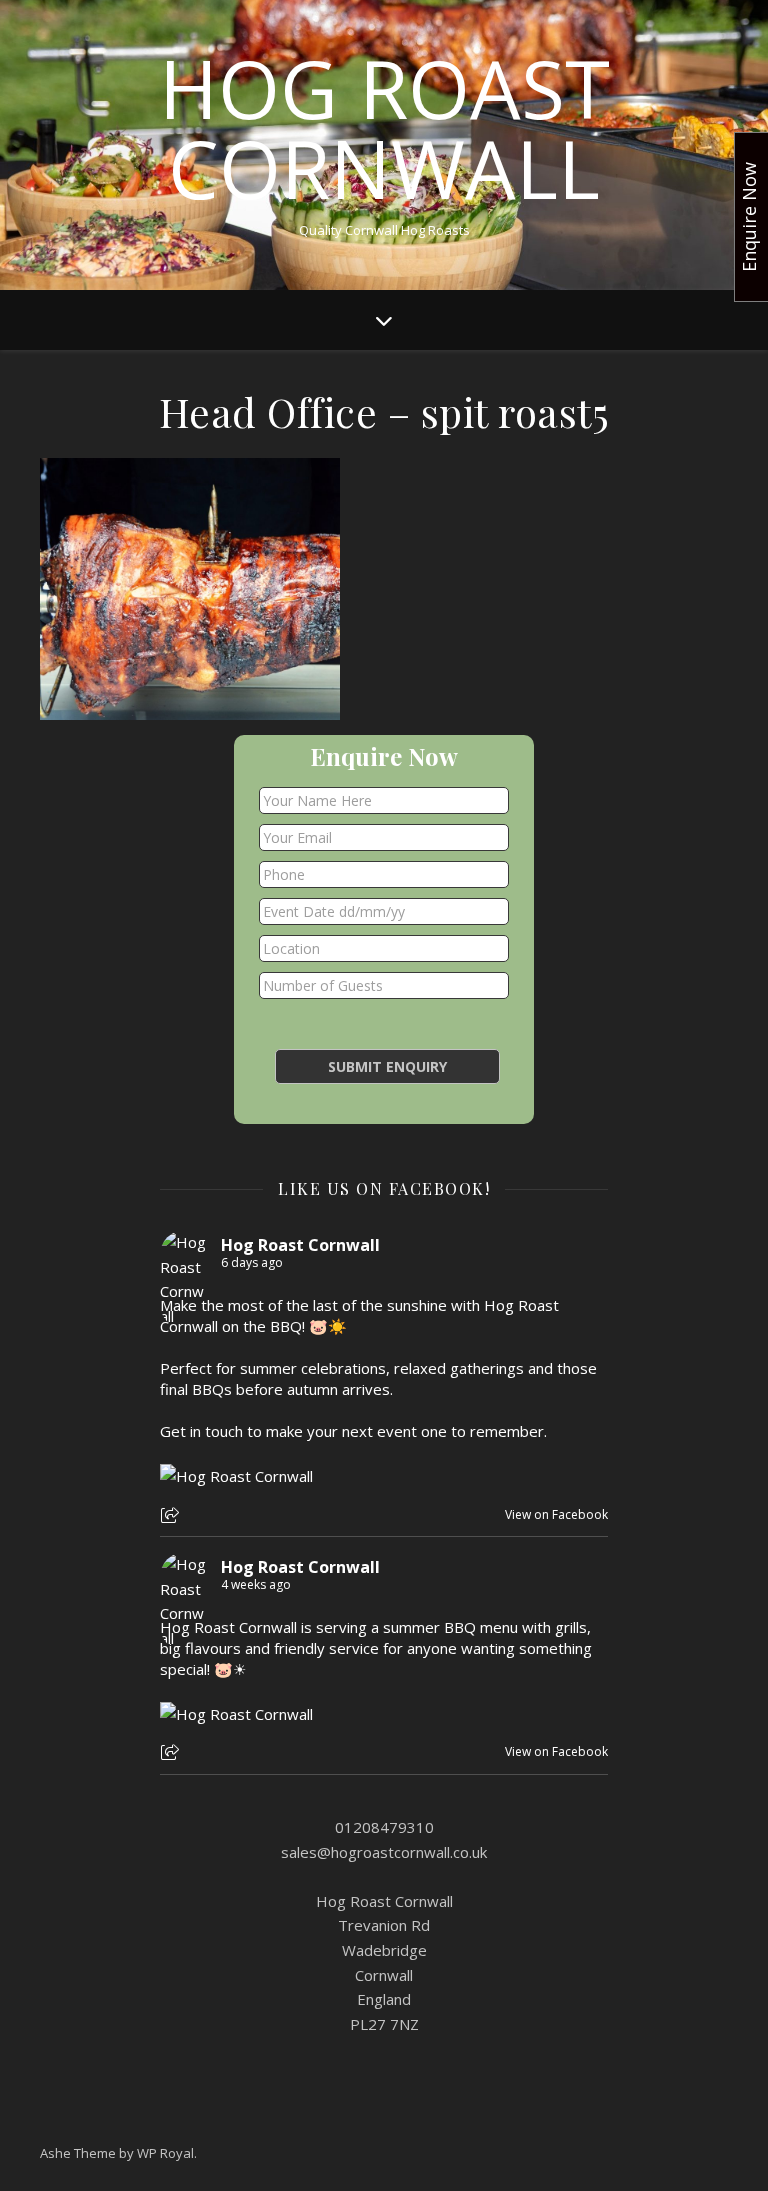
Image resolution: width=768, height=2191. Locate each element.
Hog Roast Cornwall (384, 128)
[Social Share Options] (172, 1516)
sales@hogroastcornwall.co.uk (384, 1852)
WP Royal (165, 2153)
